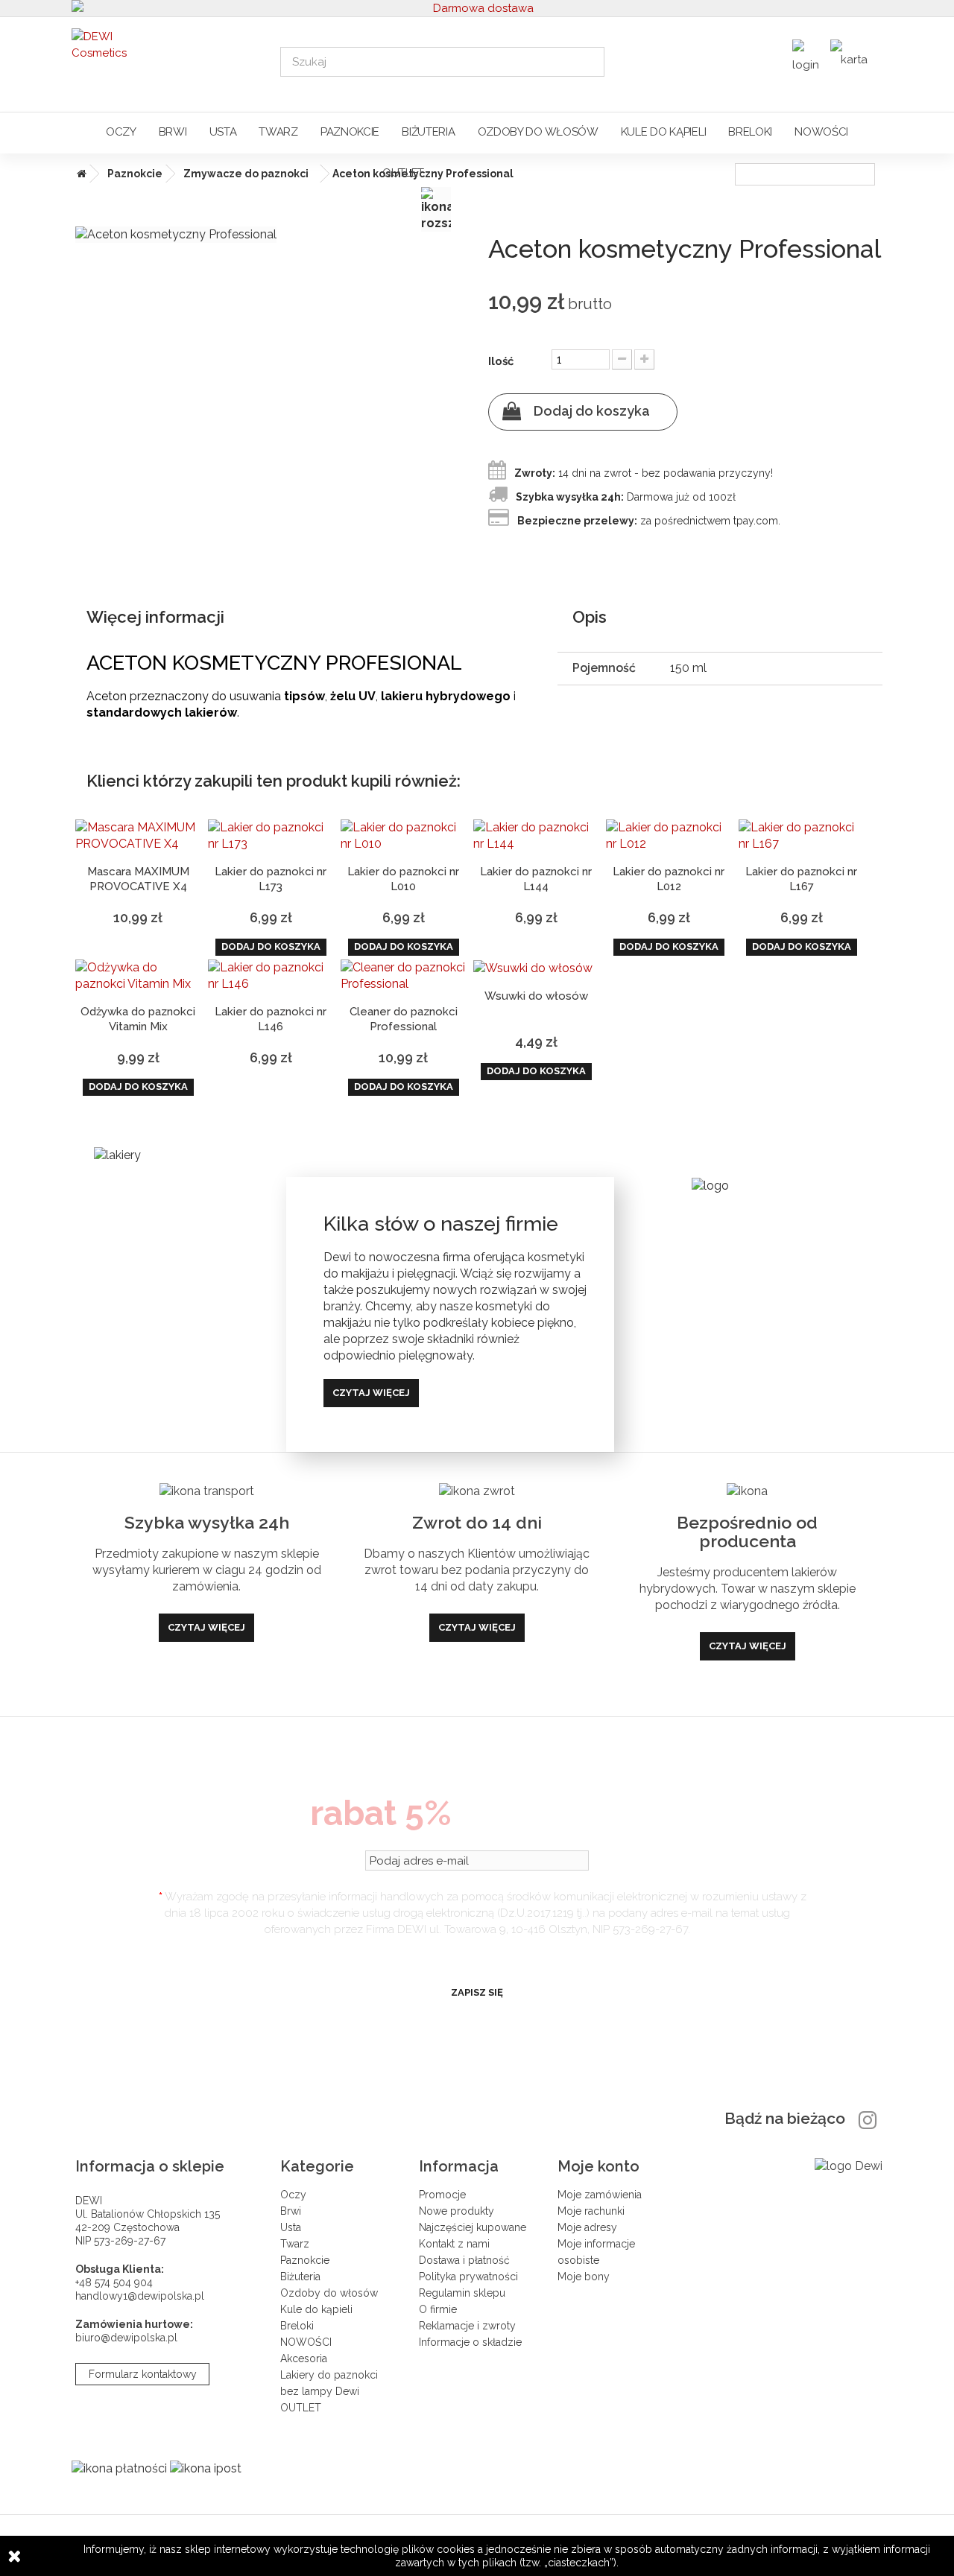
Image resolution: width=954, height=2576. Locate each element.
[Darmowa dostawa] (477, 8)
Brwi (173, 132)
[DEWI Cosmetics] (165, 61)
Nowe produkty (457, 2211)
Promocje (442, 2195)
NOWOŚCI (821, 132)
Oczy (121, 132)
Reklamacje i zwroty (467, 2326)
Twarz (278, 132)
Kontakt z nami (454, 2244)
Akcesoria (304, 2358)
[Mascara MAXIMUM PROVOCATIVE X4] (138, 836)
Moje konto (598, 2166)
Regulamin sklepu (462, 2293)
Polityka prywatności (468, 2277)
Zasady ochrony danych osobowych (477, 1955)
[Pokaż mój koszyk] (853, 55)
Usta (223, 132)
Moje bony (584, 2277)
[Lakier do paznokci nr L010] (403, 836)
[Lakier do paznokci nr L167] (801, 836)
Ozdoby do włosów (538, 132)
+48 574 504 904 (114, 2282)
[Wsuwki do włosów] (536, 968)
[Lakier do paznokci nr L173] (271, 836)
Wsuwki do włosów (536, 996)
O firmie (438, 2309)
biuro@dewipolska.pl (126, 2338)
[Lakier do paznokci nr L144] (536, 836)
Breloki (750, 132)
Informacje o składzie (470, 2342)
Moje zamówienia (600, 2195)
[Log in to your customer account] (808, 60)
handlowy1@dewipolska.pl (140, 2296)
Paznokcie (350, 132)
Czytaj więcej (371, 1393)
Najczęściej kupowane (473, 2227)
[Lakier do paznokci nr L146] (271, 976)
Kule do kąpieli (664, 132)
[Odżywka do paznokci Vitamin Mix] (138, 976)
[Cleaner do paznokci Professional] (403, 976)
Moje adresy (587, 2227)
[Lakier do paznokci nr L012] (669, 836)
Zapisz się (477, 1992)
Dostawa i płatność (464, 2260)
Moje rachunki (591, 2211)
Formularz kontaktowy (143, 2374)
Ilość (501, 361)
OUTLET (403, 173)
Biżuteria (428, 132)
